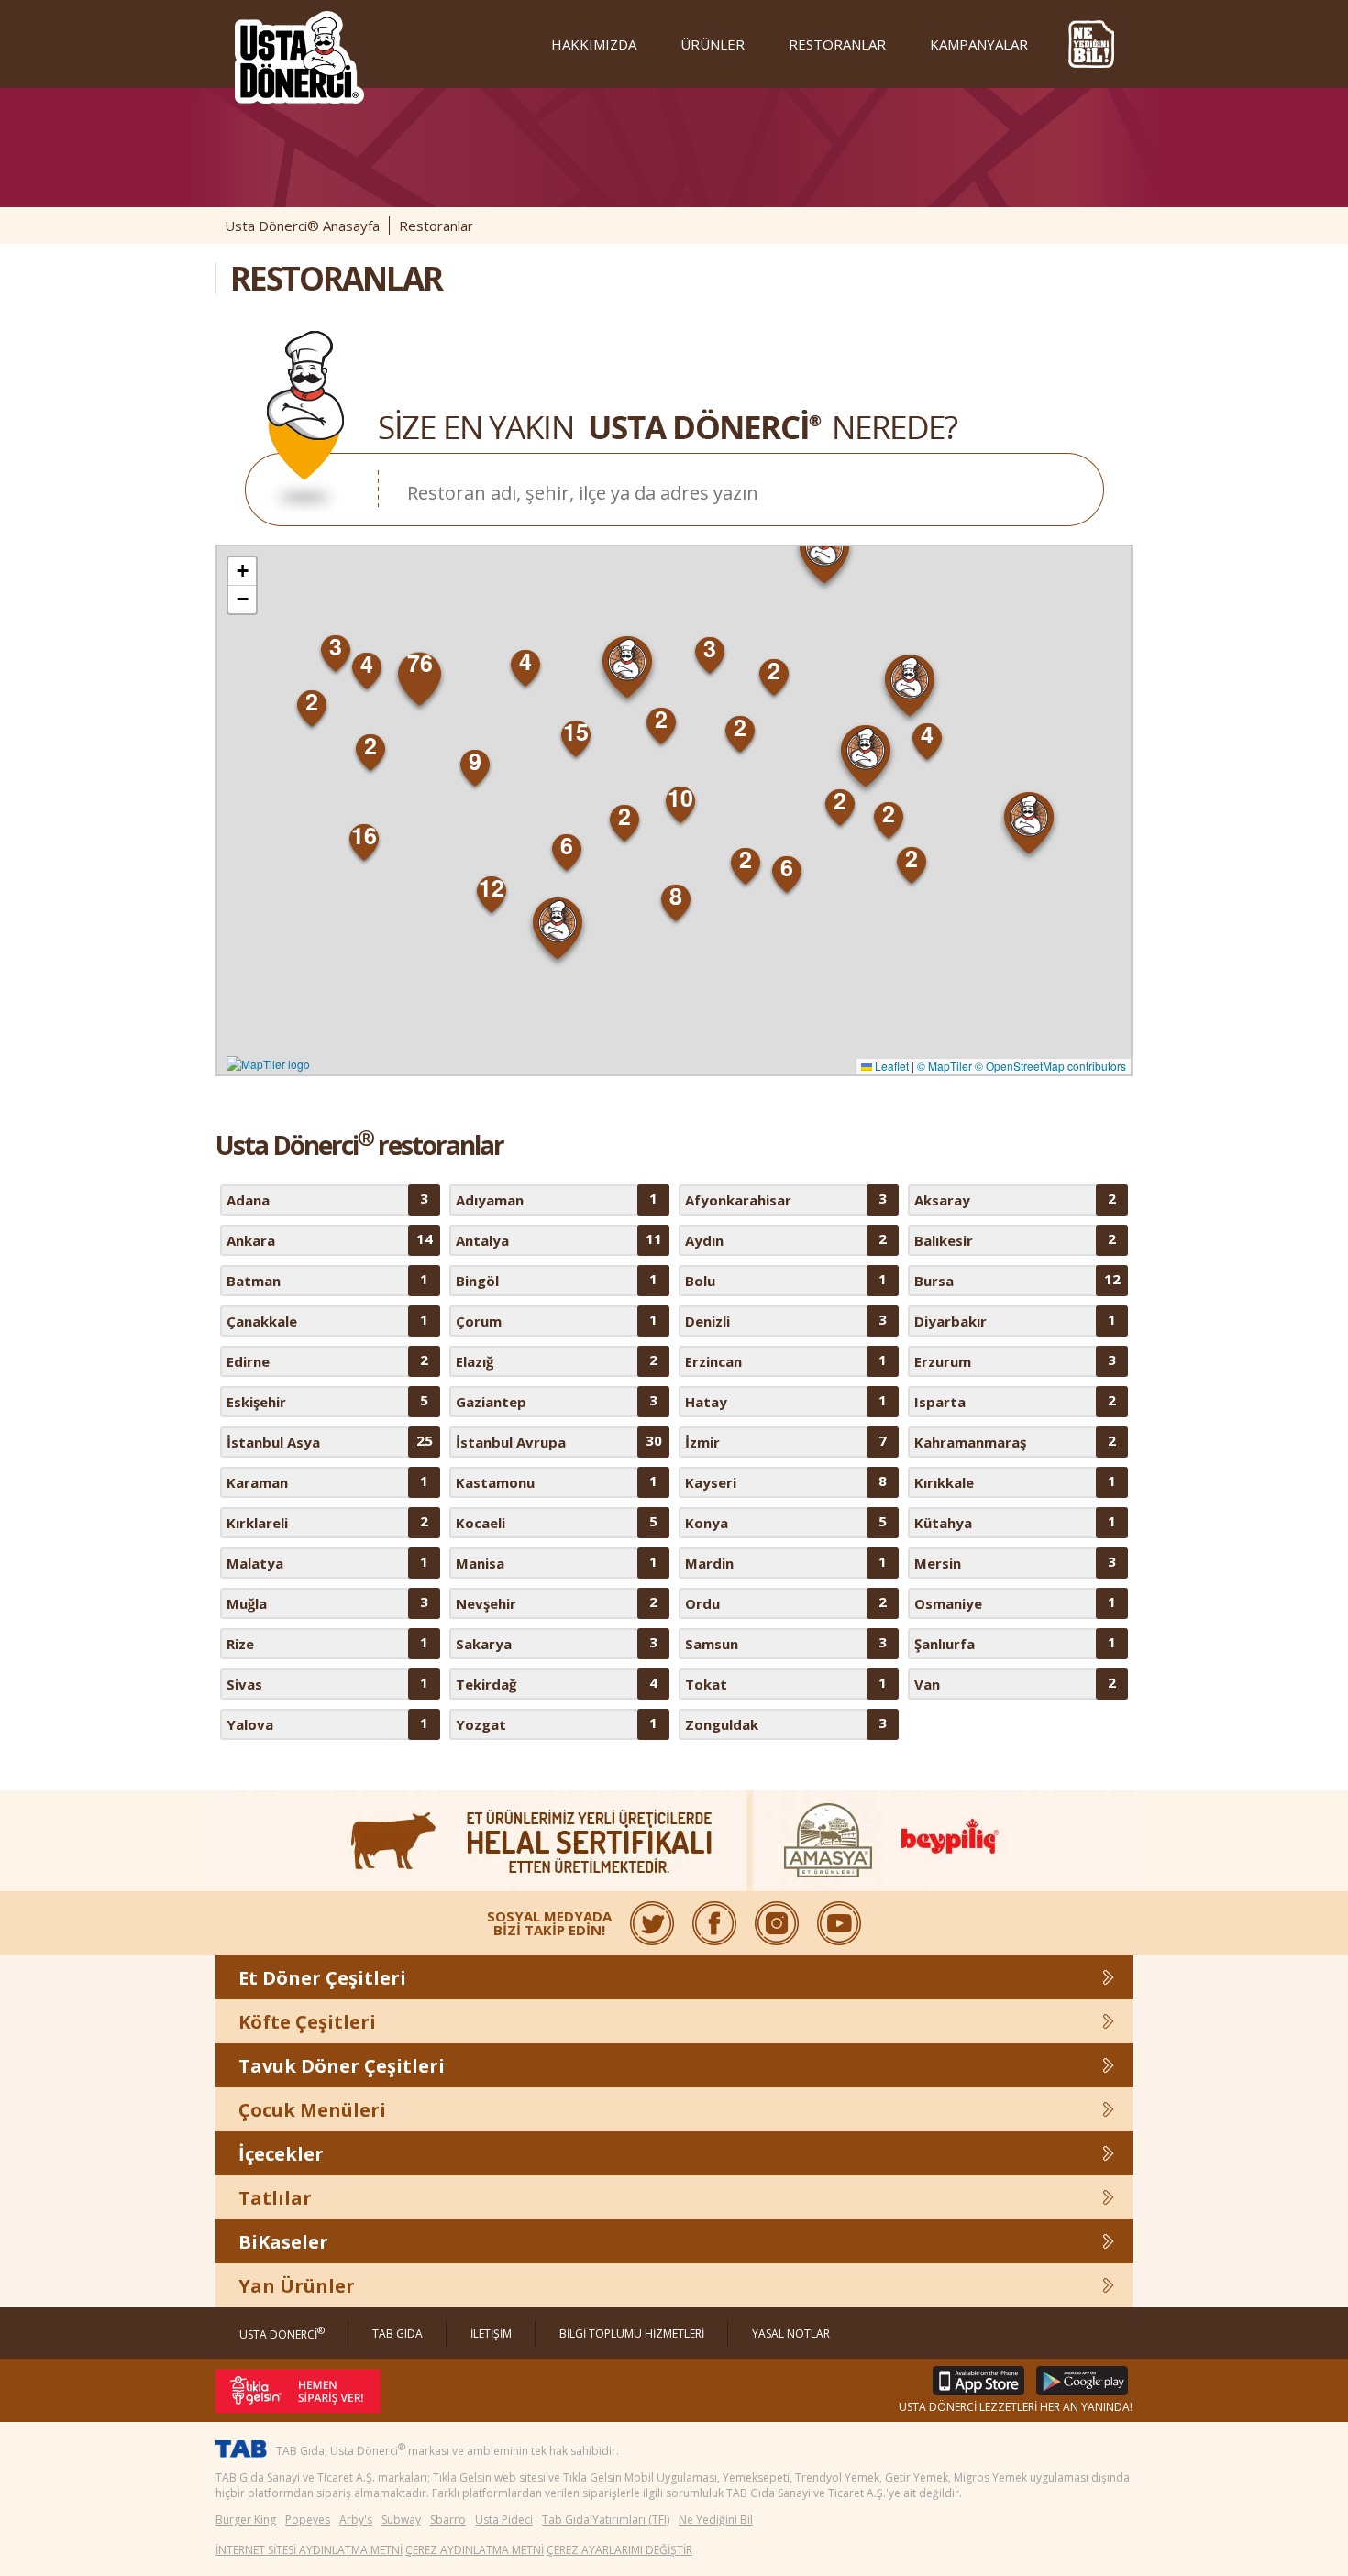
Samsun (786, 1643)
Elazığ (557, 1360)
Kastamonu (557, 1481)
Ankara (330, 1239)
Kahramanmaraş (1015, 1441)
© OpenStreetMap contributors (1050, 1066)
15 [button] (576, 732)
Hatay (786, 1401)
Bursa (1017, 1280)
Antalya (559, 1239)
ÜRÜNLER (713, 44)
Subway (401, 2520)
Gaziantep (557, 1401)
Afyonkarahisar (786, 1199)
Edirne (327, 1360)
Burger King (246, 2520)
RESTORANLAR (837, 44)
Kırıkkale (1015, 1481)
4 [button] (927, 734)
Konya (786, 1522)
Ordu (786, 1602)
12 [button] (492, 887)
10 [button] (680, 798)
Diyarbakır (1015, 1320)
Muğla (327, 1602)
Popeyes (308, 2520)
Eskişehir (327, 1401)
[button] (825, 556)
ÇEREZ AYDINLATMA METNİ (475, 2550)
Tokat (786, 1683)
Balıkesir (1015, 1239)
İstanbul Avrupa (559, 1441)
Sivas (327, 1683)
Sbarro (448, 2520)
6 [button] (567, 845)
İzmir (786, 1441)
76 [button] (420, 663)
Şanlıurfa (1015, 1643)
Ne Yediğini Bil (716, 2520)
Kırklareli (327, 1522)
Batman (327, 1280)
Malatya (327, 1562)
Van (1015, 1683)
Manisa (557, 1562)
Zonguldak (786, 1723)
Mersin (1015, 1562)
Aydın (786, 1239)
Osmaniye (1015, 1602)
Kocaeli (557, 1522)
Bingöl (557, 1280)
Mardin (786, 1562)
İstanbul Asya (330, 1441)
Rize (327, 1643)
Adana (327, 1199)
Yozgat (557, 1723)
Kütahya (1015, 1522)
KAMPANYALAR (979, 44)
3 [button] (710, 648)
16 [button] (364, 835)
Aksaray (1015, 1199)
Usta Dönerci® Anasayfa (302, 226)
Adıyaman (557, 1199)
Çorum (557, 1320)
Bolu (786, 1280)
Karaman (327, 1481)
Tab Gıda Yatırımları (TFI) (606, 2520)
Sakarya (557, 1643)
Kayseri (786, 1481)
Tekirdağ (557, 1683)
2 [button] (740, 727)
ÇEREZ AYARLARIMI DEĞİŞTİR (619, 2550)
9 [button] (475, 761)
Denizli (786, 1320)
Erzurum (1015, 1360)
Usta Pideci (504, 2520)
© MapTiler (945, 1066)
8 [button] (676, 896)
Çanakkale (327, 1320)
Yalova (327, 1723)
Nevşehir (557, 1602)
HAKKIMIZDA (594, 44)
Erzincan (786, 1360)
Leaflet (890, 1066)
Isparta (1015, 1401)
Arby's (356, 2520)
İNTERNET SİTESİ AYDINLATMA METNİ (309, 2550)
